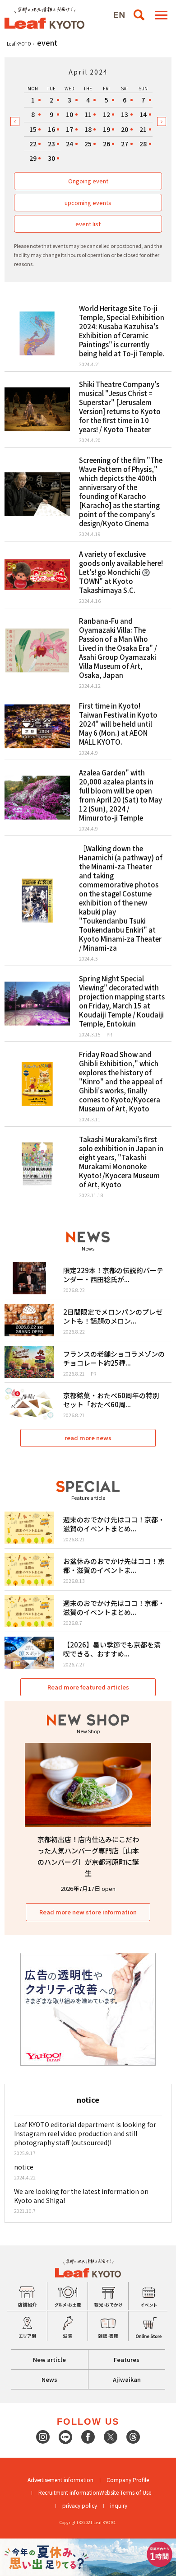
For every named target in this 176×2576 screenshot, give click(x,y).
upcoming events (88, 203)
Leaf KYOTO (19, 44)
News (49, 2379)
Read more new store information (88, 1912)
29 (33, 158)
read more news (88, 1438)
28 (143, 144)
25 (88, 144)
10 (69, 114)
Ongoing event (88, 181)
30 (51, 158)
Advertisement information (60, 2480)
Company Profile (128, 2480)
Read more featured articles (88, 1687)
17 (69, 129)
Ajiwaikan (127, 2379)
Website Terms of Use (125, 2492)
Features (127, 2359)
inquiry (119, 2505)
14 (143, 114)
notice (24, 2167)
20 (125, 129)
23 (51, 144)
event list (88, 224)
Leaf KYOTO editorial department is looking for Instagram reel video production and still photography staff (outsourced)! (85, 2133)
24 (69, 144)
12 (107, 114)
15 (33, 129)
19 (107, 129)
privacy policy (80, 2505)
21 (143, 129)
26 (107, 144)
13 (125, 114)
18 (88, 129)
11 (88, 114)
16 (51, 129)
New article (49, 2359)
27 (125, 144)
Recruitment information (69, 2492)
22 (33, 144)
